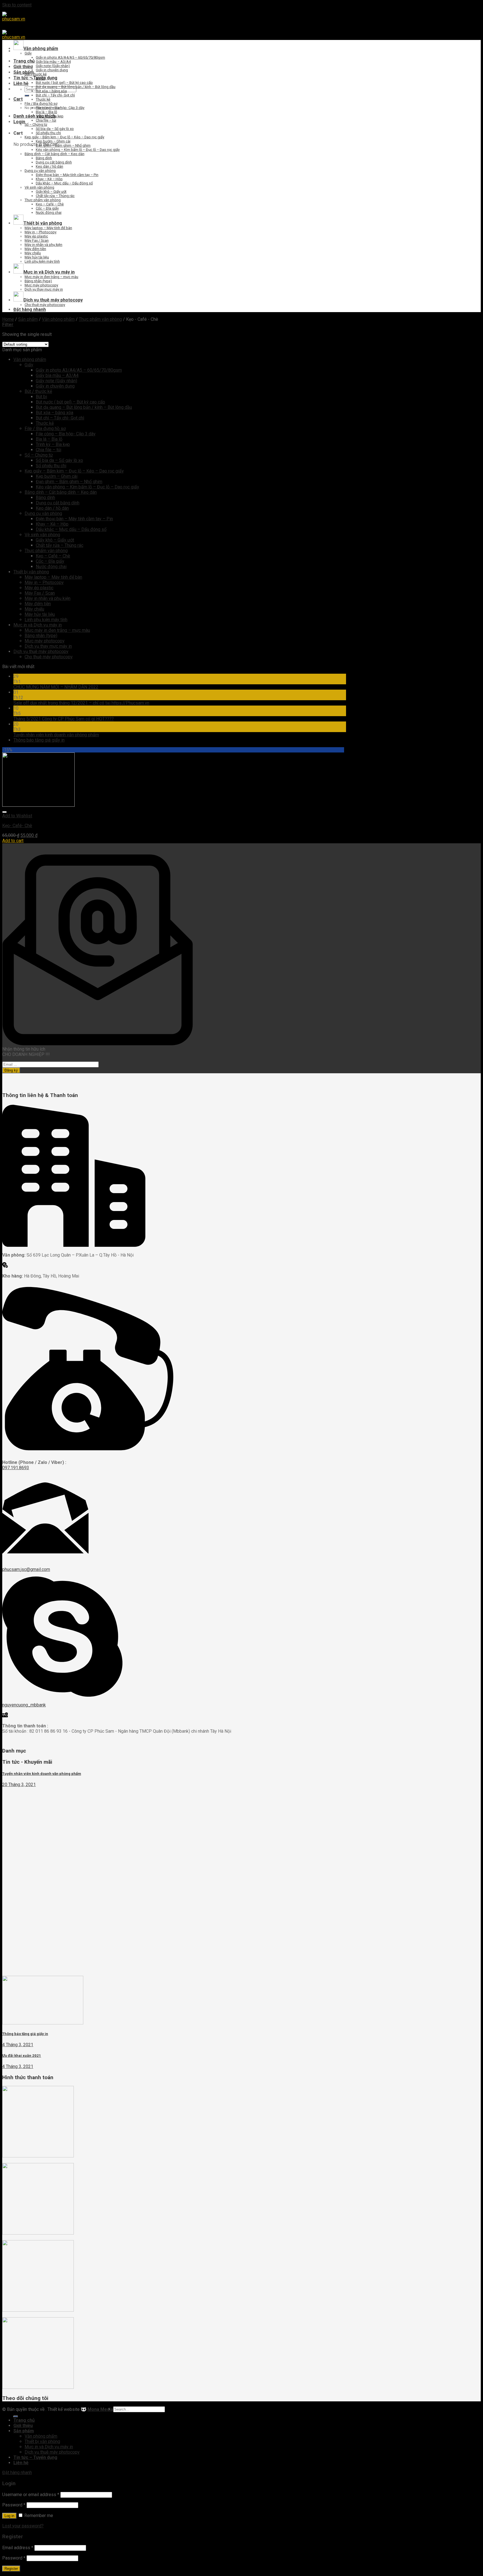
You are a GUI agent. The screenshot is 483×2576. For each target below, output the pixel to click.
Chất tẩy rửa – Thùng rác (55, 196)
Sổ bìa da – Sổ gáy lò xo (55, 129)
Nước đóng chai (49, 213)
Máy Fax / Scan (37, 240)
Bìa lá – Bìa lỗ (46, 112)
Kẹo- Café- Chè (17, 826)
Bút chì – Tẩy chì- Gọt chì (55, 95)
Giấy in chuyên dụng (52, 70)
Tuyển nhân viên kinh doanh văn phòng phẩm (56, 735)
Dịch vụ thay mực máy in (44, 289)
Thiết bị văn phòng (31, 572)
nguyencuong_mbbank (24, 1705)
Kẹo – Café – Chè (50, 204)
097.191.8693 (16, 1468)
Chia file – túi (46, 120)
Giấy (28, 53)
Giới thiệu (23, 67)
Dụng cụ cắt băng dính (54, 162)
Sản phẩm (24, 72)
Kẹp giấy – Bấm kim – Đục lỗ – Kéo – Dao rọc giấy (64, 137)
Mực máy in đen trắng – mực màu (51, 277)
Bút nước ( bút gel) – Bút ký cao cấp (64, 83)
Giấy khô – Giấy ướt (51, 192)
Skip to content (17, 5)
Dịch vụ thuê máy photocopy (41, 651)
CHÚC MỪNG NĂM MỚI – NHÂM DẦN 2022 (56, 687)
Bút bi (40, 78)
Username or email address (31, 2495)
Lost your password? (23, 2526)
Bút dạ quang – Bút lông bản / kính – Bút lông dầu (76, 87)
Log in (9, 2516)
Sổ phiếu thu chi (48, 133)
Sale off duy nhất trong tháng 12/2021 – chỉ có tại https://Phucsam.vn (81, 703)
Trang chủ (24, 61)
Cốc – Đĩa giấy (47, 208)
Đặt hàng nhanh (30, 309)
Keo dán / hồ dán (49, 166)
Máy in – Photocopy (41, 232)
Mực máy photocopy (41, 285)
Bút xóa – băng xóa (51, 91)
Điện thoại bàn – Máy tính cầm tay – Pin (67, 175)
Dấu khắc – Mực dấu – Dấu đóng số (64, 183)
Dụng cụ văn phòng (40, 171)
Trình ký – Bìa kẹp (50, 116)
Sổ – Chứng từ (36, 124)
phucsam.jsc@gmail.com (26, 1569)
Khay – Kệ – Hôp (49, 179)
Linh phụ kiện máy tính (42, 261)
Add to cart (13, 841)
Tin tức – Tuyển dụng (35, 78)
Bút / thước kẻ (36, 74)
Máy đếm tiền (35, 249)
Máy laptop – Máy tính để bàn (48, 228)
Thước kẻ (43, 99)
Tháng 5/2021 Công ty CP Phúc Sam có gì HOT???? (64, 719)
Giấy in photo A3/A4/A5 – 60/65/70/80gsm (70, 57)
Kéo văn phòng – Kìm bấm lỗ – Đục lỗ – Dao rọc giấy (78, 150)
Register (11, 2569)
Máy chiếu (33, 253)
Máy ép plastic (36, 236)
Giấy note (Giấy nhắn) (53, 66)
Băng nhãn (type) (38, 281)
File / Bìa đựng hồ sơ (41, 104)
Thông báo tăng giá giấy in (39, 740)
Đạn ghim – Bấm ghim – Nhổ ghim (63, 145)
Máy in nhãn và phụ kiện (43, 245)
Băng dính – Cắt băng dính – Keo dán (55, 154)
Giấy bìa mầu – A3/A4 (53, 62)
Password (14, 2505)
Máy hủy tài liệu (37, 257)
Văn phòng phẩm (58, 319)
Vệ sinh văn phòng (39, 187)
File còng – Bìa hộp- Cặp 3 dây (60, 108)
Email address (18, 2548)
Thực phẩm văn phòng (43, 200)
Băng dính (44, 158)
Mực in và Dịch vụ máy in (38, 625)
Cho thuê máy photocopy (45, 305)
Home (8, 319)
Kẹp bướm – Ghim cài (53, 141)
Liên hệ (21, 83)
